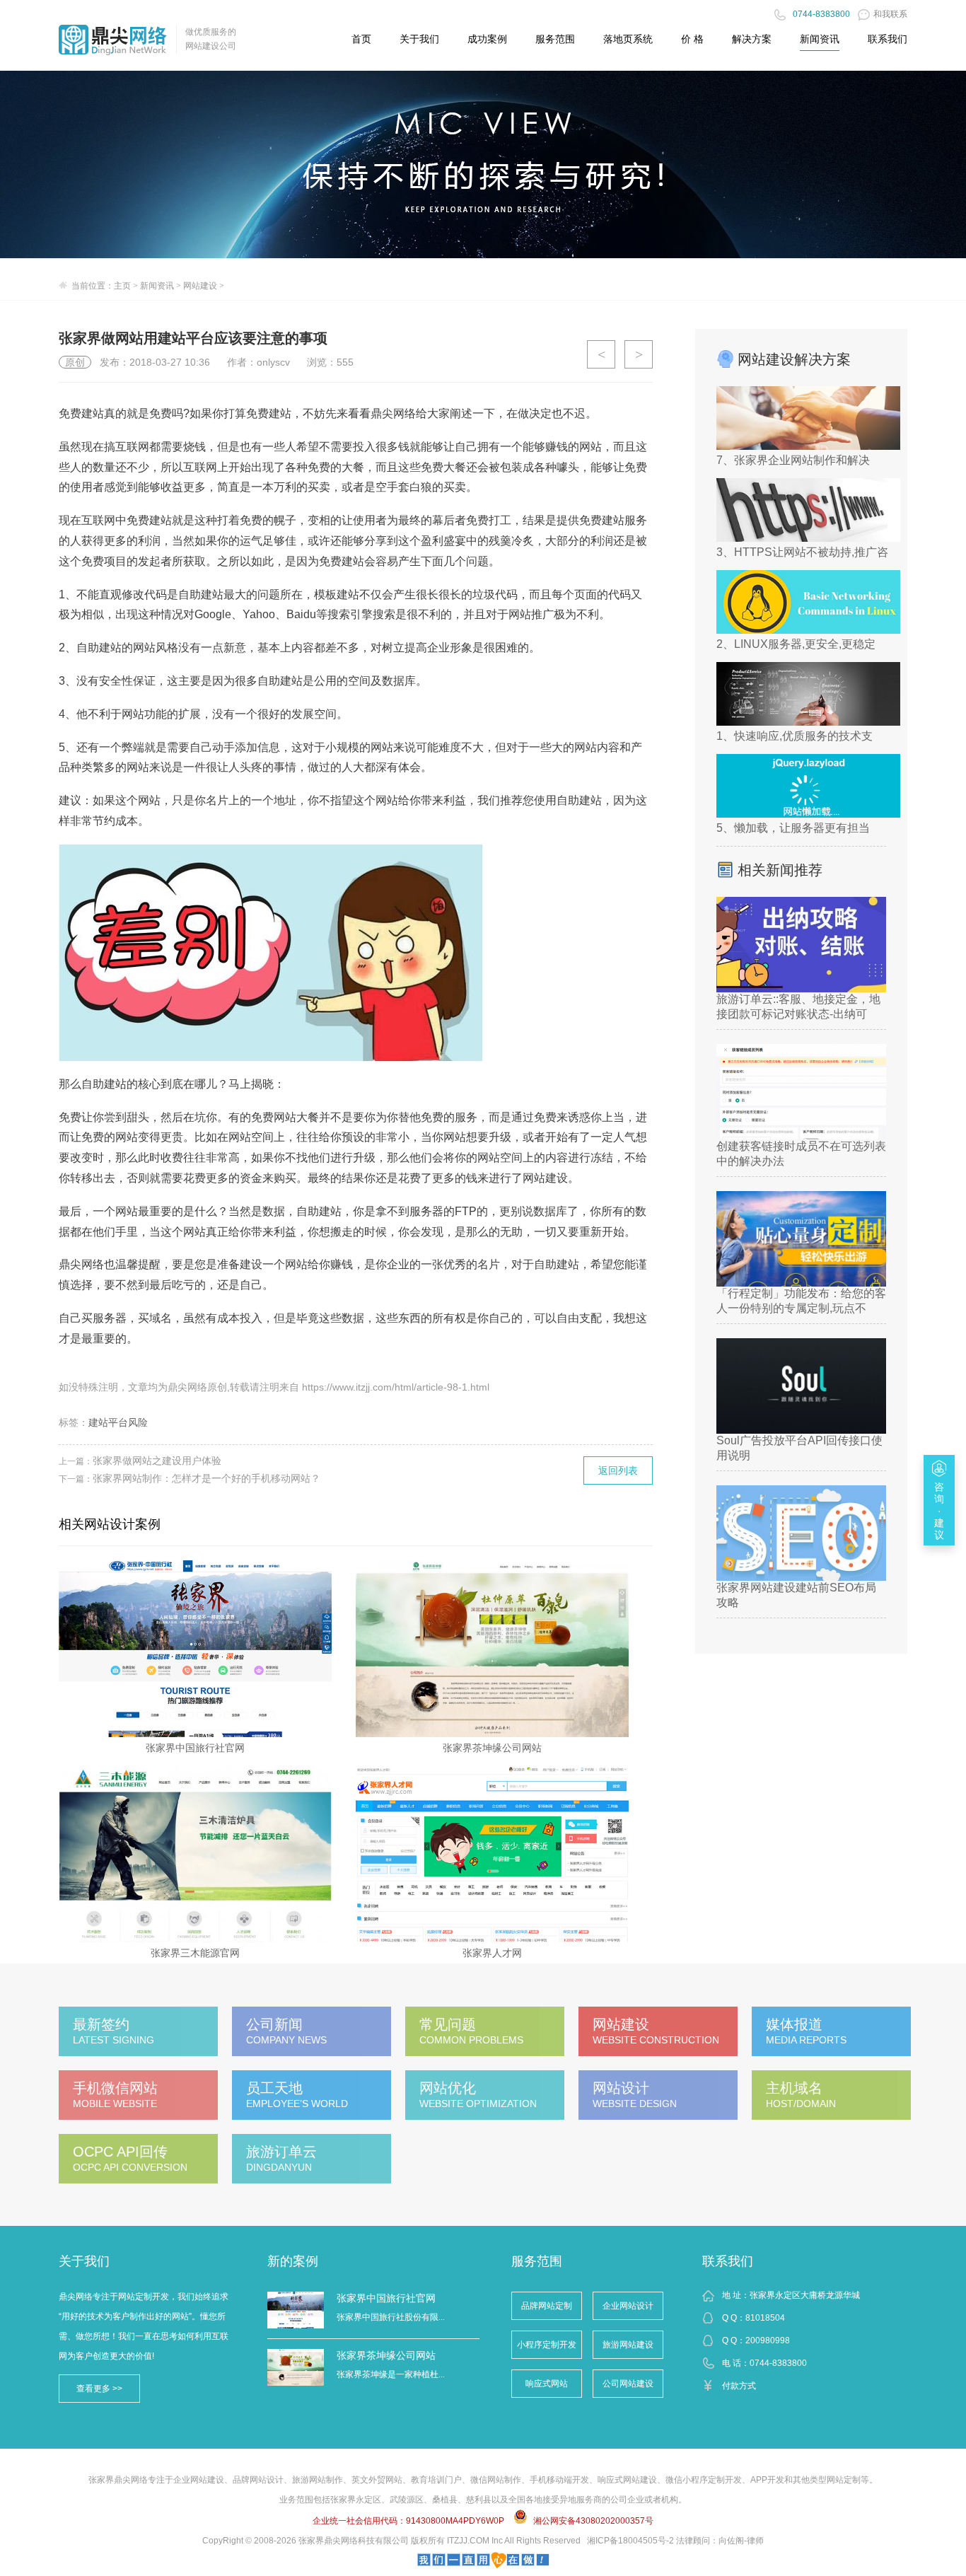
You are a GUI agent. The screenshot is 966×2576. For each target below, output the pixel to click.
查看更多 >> (99, 2389)
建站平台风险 (118, 1422)
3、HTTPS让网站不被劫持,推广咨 (801, 552)
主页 (122, 286)
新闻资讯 (820, 39)
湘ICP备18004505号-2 (630, 2541)
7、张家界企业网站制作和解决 (793, 460)
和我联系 (890, 14)
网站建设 (200, 286)
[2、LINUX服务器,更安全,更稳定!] (808, 602)
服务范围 (537, 2261)
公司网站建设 (628, 2384)
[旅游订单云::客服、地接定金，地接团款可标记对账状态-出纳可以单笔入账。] (801, 945)
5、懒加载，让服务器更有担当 (793, 828)
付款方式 (739, 2386)
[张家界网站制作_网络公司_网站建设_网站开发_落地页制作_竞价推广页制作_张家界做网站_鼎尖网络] (113, 38)
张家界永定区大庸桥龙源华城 (805, 2295)
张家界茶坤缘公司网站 (386, 2355)
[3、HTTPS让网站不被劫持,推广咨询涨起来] (808, 510)
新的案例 (293, 2261)
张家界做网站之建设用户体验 (157, 1461)
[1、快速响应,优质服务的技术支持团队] (808, 694)
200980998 (768, 2340)
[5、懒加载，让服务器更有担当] (808, 786)
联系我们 (728, 2261)
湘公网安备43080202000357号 (593, 2521)
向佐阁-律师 (741, 2541)
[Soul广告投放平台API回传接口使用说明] (801, 1386)
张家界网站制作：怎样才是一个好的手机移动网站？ (206, 1478)
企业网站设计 (628, 2306)
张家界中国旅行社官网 (386, 2298)
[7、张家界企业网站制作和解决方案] (808, 418)
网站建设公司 (211, 46)
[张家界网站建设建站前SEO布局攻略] (801, 1533)
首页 (361, 39)
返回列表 (618, 1470)
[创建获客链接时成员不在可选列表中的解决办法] (801, 1092)
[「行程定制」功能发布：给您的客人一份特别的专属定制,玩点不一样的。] (801, 1239)
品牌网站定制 (547, 2306)
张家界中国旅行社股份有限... (391, 2317)
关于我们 (84, 2261)
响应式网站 (547, 2384)
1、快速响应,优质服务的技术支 (795, 736)
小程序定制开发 (547, 2345)
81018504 (765, 2318)
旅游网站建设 (628, 2345)
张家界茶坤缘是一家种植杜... (391, 2374)
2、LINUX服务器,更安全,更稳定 (796, 644)
